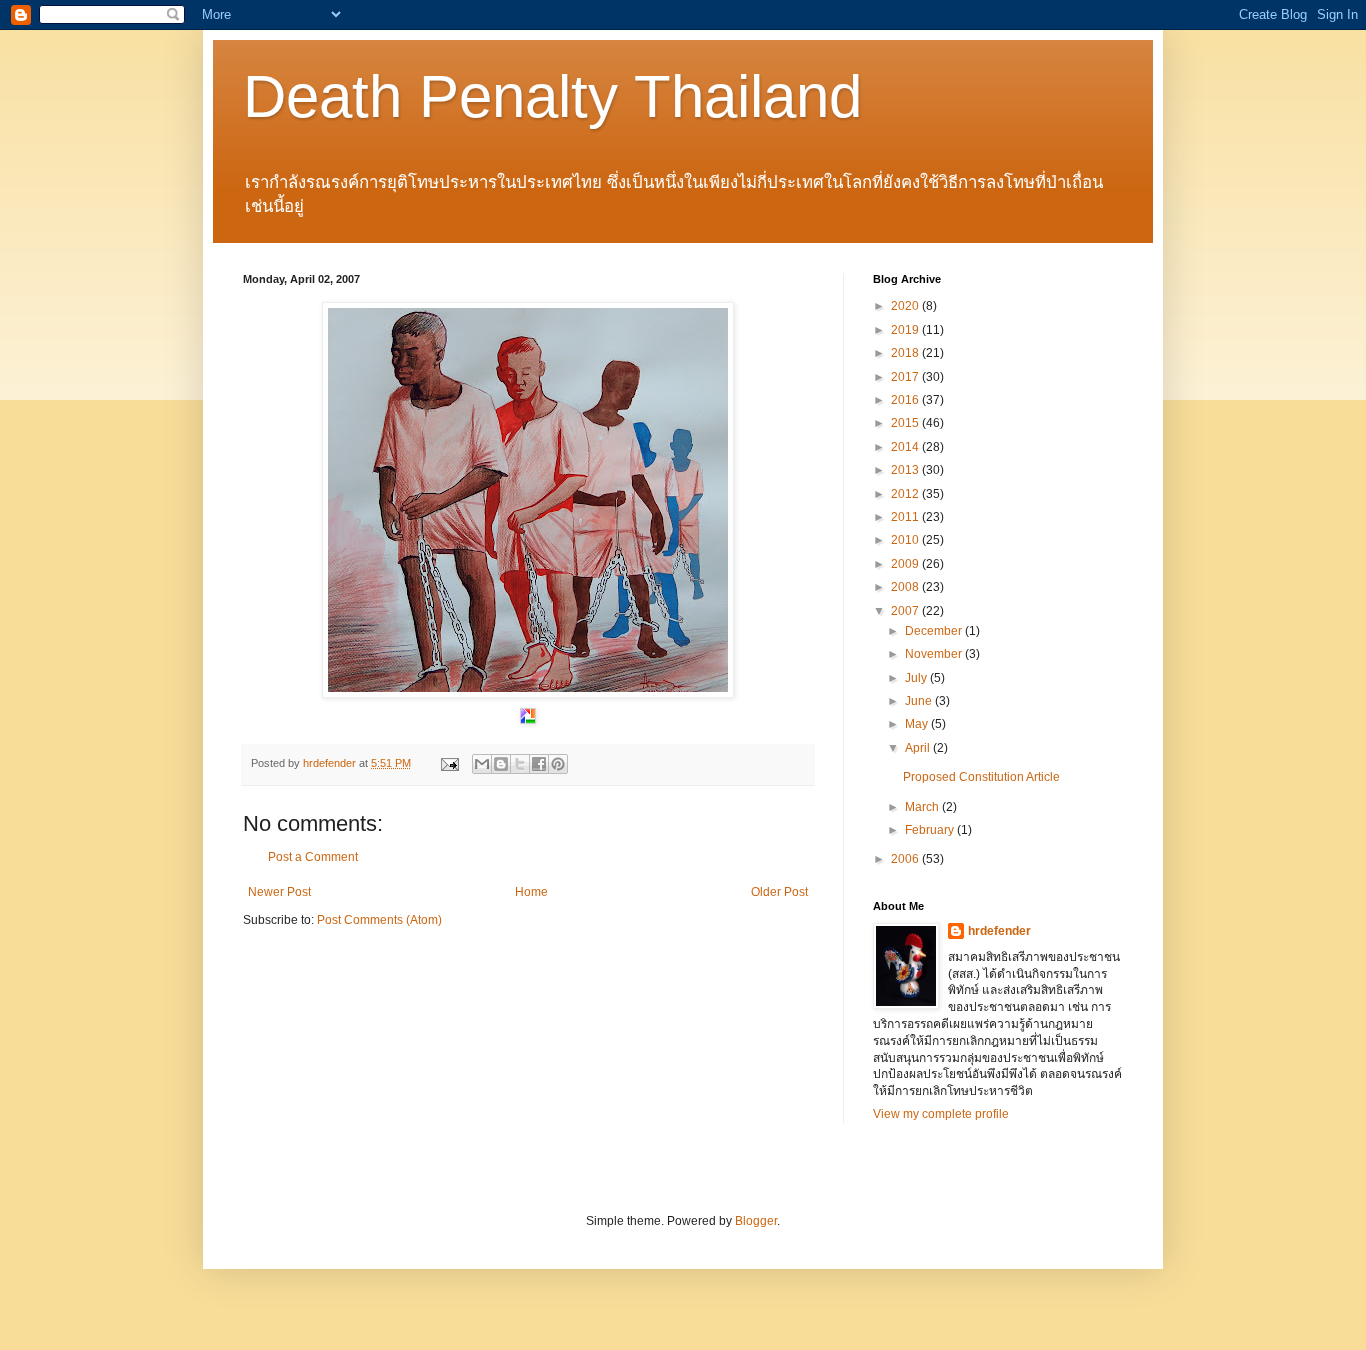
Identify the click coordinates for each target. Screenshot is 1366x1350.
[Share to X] (520, 764)
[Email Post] (449, 763)
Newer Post (279, 892)
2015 (906, 423)
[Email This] (482, 764)
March (923, 807)
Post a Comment (313, 857)
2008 (906, 587)
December (935, 631)
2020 (906, 306)
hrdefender (999, 931)
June (920, 701)
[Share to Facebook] (539, 764)
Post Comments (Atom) (379, 920)
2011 (906, 517)
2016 (906, 400)
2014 (906, 447)
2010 (906, 540)
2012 (906, 494)
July (917, 678)
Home (531, 892)
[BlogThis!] (501, 764)
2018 (906, 353)
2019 (906, 330)
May (918, 724)
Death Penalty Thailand (552, 96)
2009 (906, 564)
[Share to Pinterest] (558, 764)
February (931, 830)
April (919, 748)
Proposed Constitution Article (981, 777)
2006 (906, 859)
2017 (906, 377)
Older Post (779, 892)
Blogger (756, 1221)
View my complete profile (941, 1114)
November (935, 654)
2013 (906, 470)
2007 (906, 611)
